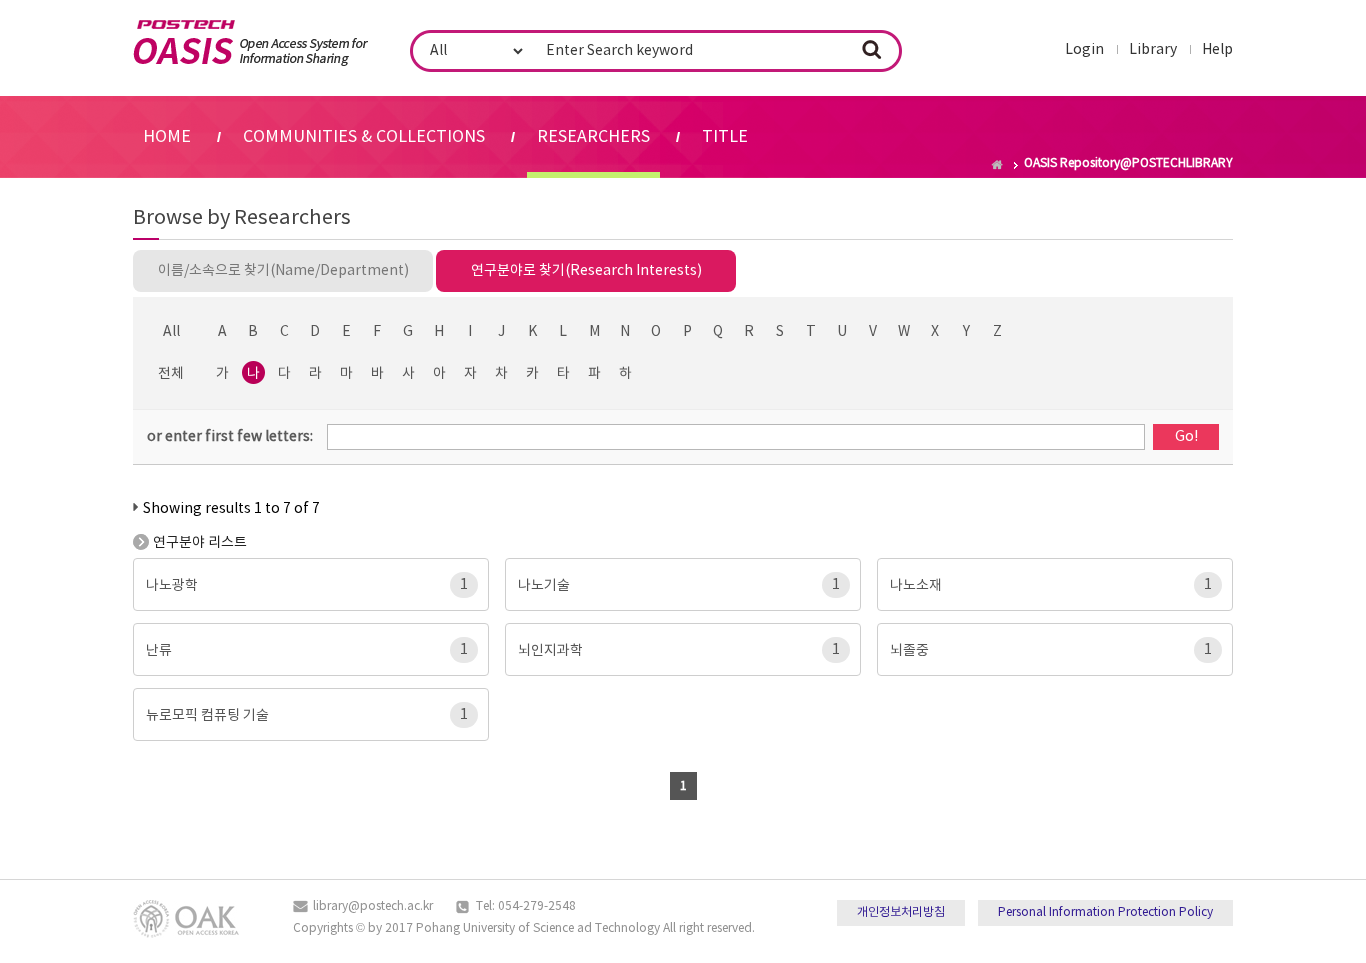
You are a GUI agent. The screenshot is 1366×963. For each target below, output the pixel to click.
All (171, 332)
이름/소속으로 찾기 (283, 271)
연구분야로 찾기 (586, 271)
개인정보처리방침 (901, 912)
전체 (171, 374)
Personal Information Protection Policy (1105, 912)
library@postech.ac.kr (373, 906)
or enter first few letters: (230, 437)
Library (1153, 50)
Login (1084, 50)
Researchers (593, 137)
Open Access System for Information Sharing (250, 43)
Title (725, 137)
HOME (167, 137)
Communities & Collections (364, 137)
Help (1217, 50)
